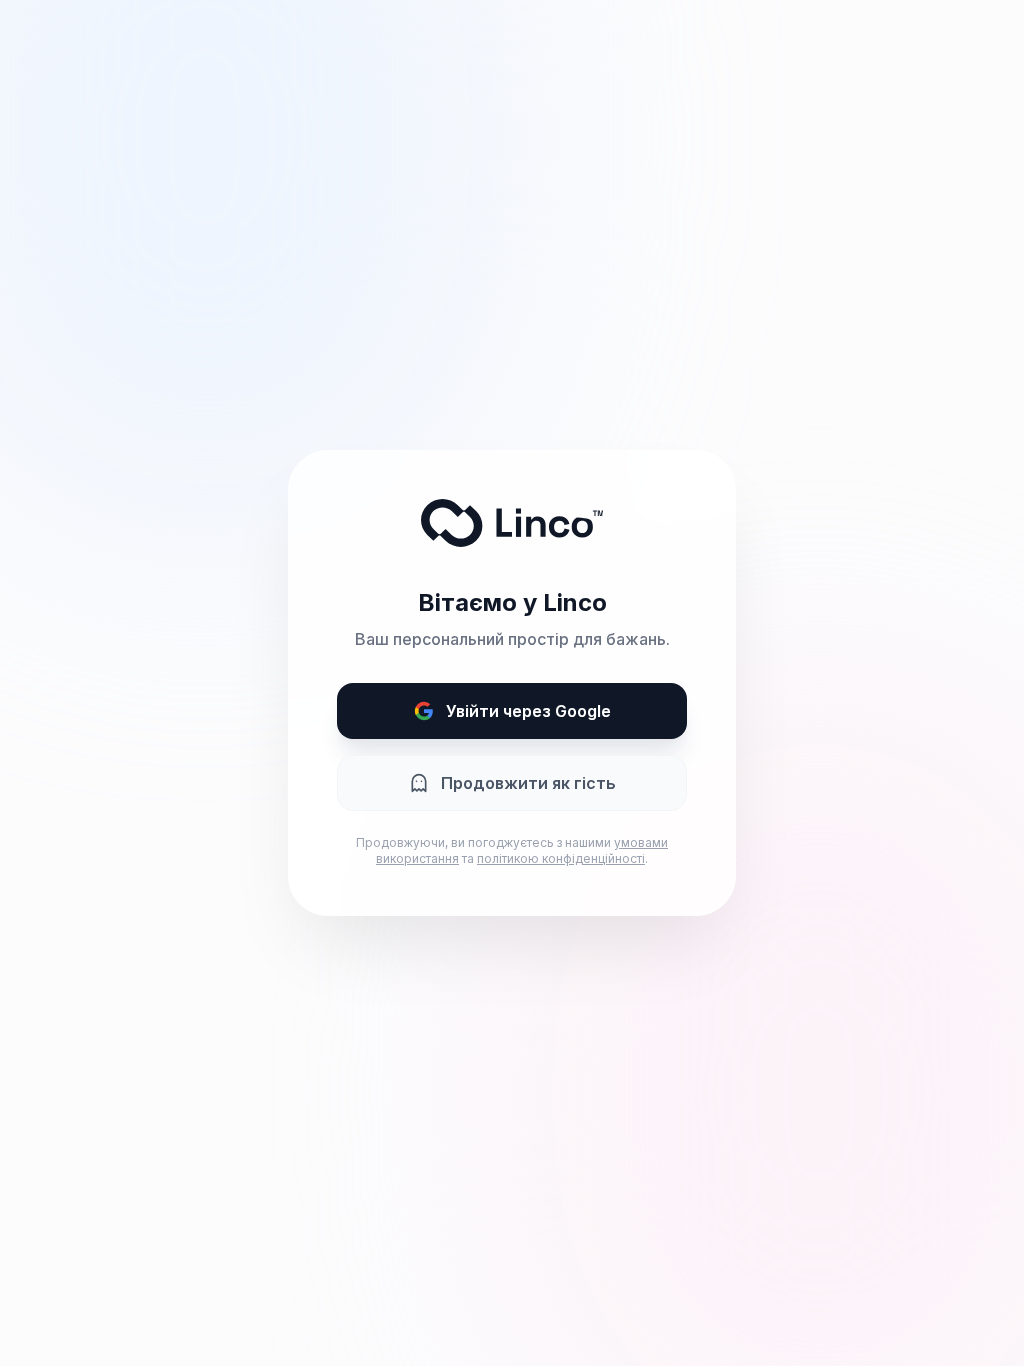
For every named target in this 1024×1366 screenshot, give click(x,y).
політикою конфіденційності (561, 858)
